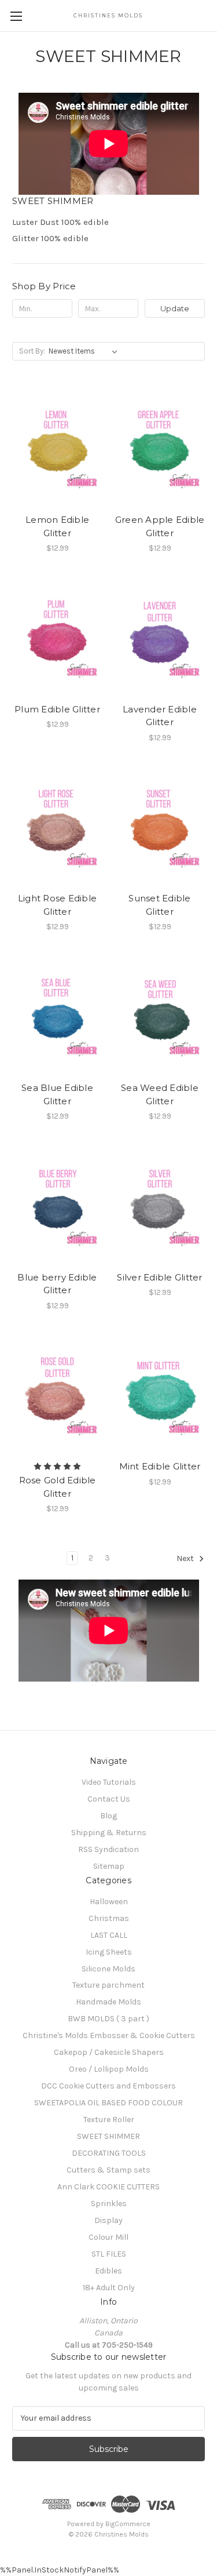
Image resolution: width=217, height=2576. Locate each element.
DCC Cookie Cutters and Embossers (108, 2086)
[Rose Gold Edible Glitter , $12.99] (57, 1395)
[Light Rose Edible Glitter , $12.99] (57, 827)
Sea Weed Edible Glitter (160, 1094)
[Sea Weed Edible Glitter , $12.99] (160, 1016)
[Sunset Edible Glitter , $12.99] (160, 827)
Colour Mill (108, 2237)
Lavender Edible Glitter (160, 716)
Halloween (109, 1902)
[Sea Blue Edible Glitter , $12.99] (57, 1016)
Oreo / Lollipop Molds (109, 2069)
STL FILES (109, 2254)
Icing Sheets (109, 1952)
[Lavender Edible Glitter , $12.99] (160, 638)
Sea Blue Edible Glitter (57, 1094)
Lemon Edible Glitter (57, 526)
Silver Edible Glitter (159, 1277)
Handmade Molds (108, 2002)
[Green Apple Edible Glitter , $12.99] (160, 448)
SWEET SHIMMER (108, 2136)
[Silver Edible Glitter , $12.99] (160, 1206)
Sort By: (32, 351)
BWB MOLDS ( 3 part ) (108, 2019)
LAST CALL (109, 1935)
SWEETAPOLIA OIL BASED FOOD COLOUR (108, 2103)
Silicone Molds (108, 1969)
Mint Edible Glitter (160, 1466)
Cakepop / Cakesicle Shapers (109, 2052)
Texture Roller (109, 2120)
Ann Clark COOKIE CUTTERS (108, 2187)
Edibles (108, 2271)
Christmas (109, 1918)
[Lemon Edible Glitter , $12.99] (57, 448)
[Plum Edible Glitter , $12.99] (57, 638)
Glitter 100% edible (50, 238)
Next (186, 1559)
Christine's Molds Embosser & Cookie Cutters (109, 2035)
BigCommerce (128, 2524)
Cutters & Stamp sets (108, 2170)
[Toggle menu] (16, 16)
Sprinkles (109, 2204)
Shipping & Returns (109, 1833)
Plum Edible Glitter (57, 709)
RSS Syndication (108, 1849)
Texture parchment (108, 1985)
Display (108, 2220)
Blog (108, 1816)
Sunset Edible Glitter (159, 905)
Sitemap (109, 1866)
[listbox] (85, 351)
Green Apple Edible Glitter (160, 526)
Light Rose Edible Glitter (57, 905)
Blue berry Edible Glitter (57, 1284)
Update (175, 308)
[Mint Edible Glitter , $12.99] (160, 1395)
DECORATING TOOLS (109, 2153)
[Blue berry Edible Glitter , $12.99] (57, 1206)
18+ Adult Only (109, 2288)
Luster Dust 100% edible (60, 222)
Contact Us (109, 1799)
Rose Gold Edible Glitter (58, 1487)
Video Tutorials (109, 1782)
